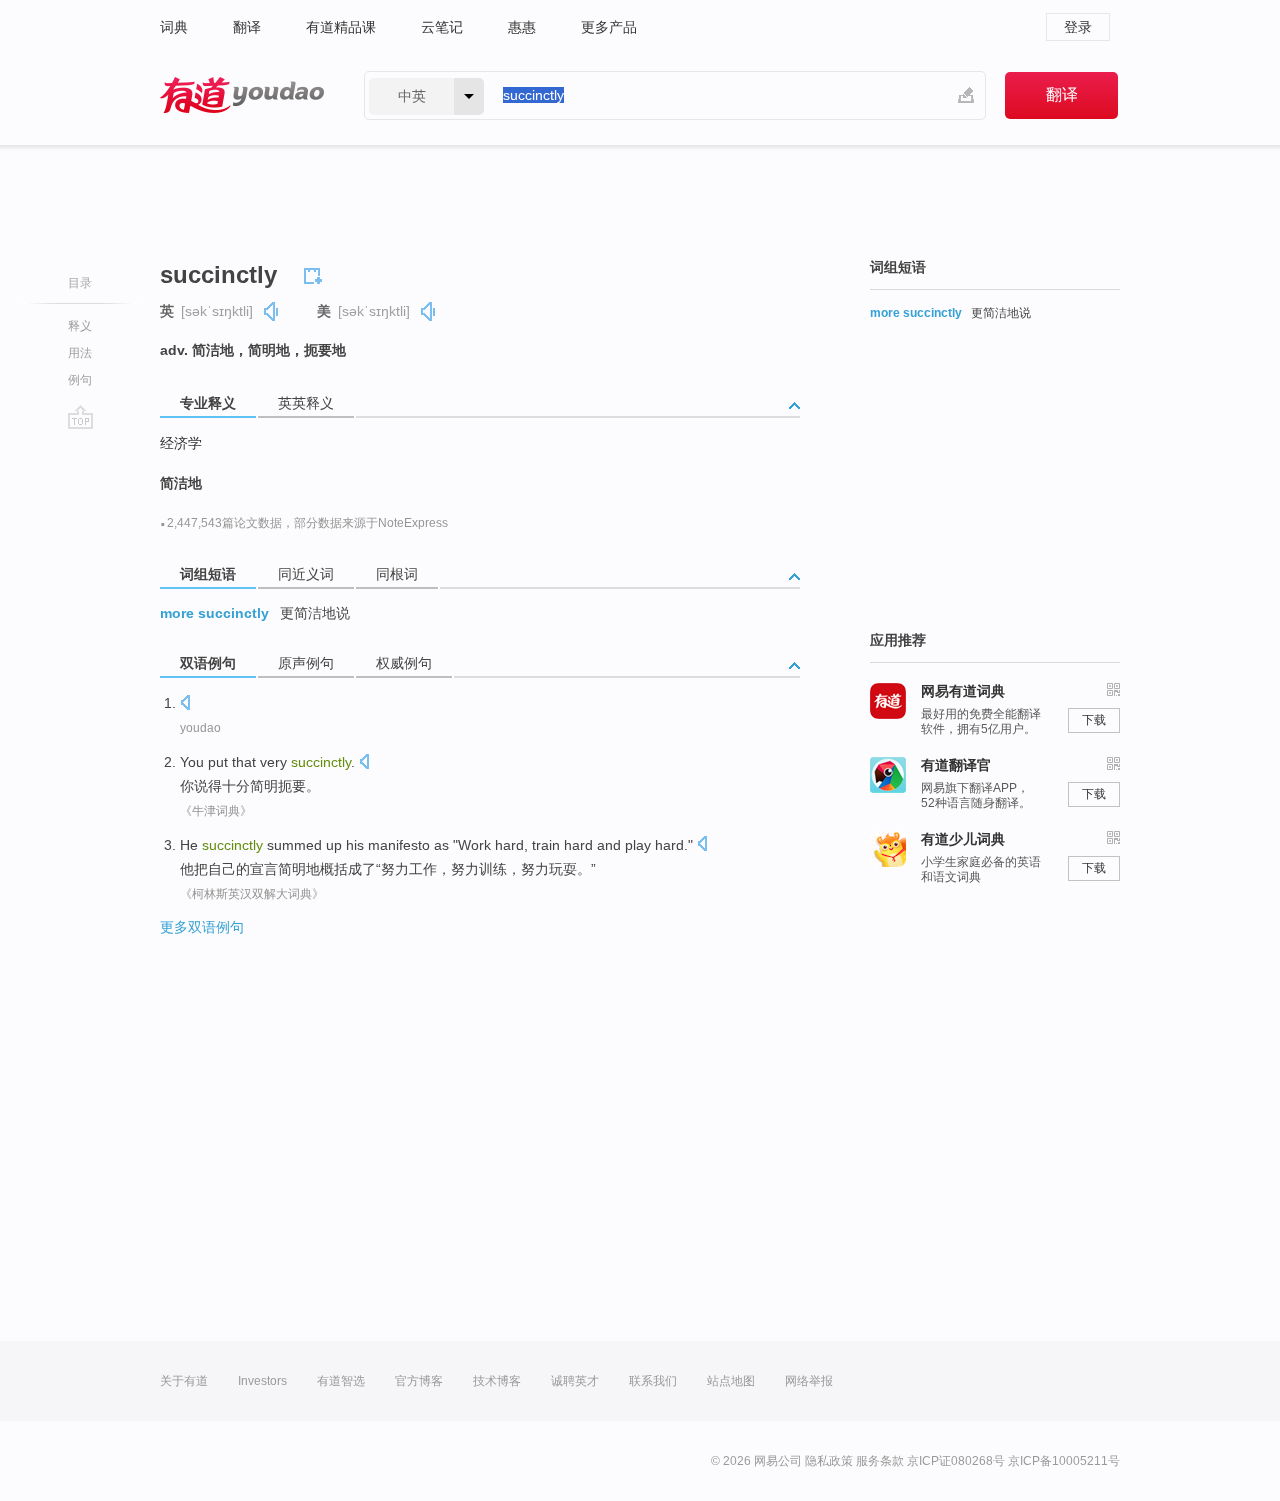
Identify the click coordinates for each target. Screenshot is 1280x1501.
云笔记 (442, 27)
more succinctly (214, 613)
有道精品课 (341, 27)
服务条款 (880, 1461)
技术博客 (497, 1381)
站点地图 (731, 1381)
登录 (1078, 27)
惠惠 (522, 27)
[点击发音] (185, 704)
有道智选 (341, 1381)
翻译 (247, 27)
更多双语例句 (202, 927)
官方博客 (419, 1381)
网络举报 (809, 1381)
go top (80, 417)
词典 (174, 27)
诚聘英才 (575, 1381)
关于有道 (184, 1381)
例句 (80, 380)
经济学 (181, 443)
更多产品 (609, 27)
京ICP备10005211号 (1064, 1461)
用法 (80, 353)
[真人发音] (272, 311)
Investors (262, 1381)
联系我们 (653, 1381)
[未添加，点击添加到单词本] (316, 273)
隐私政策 (829, 1461)
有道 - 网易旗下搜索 (242, 95)
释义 (80, 326)
